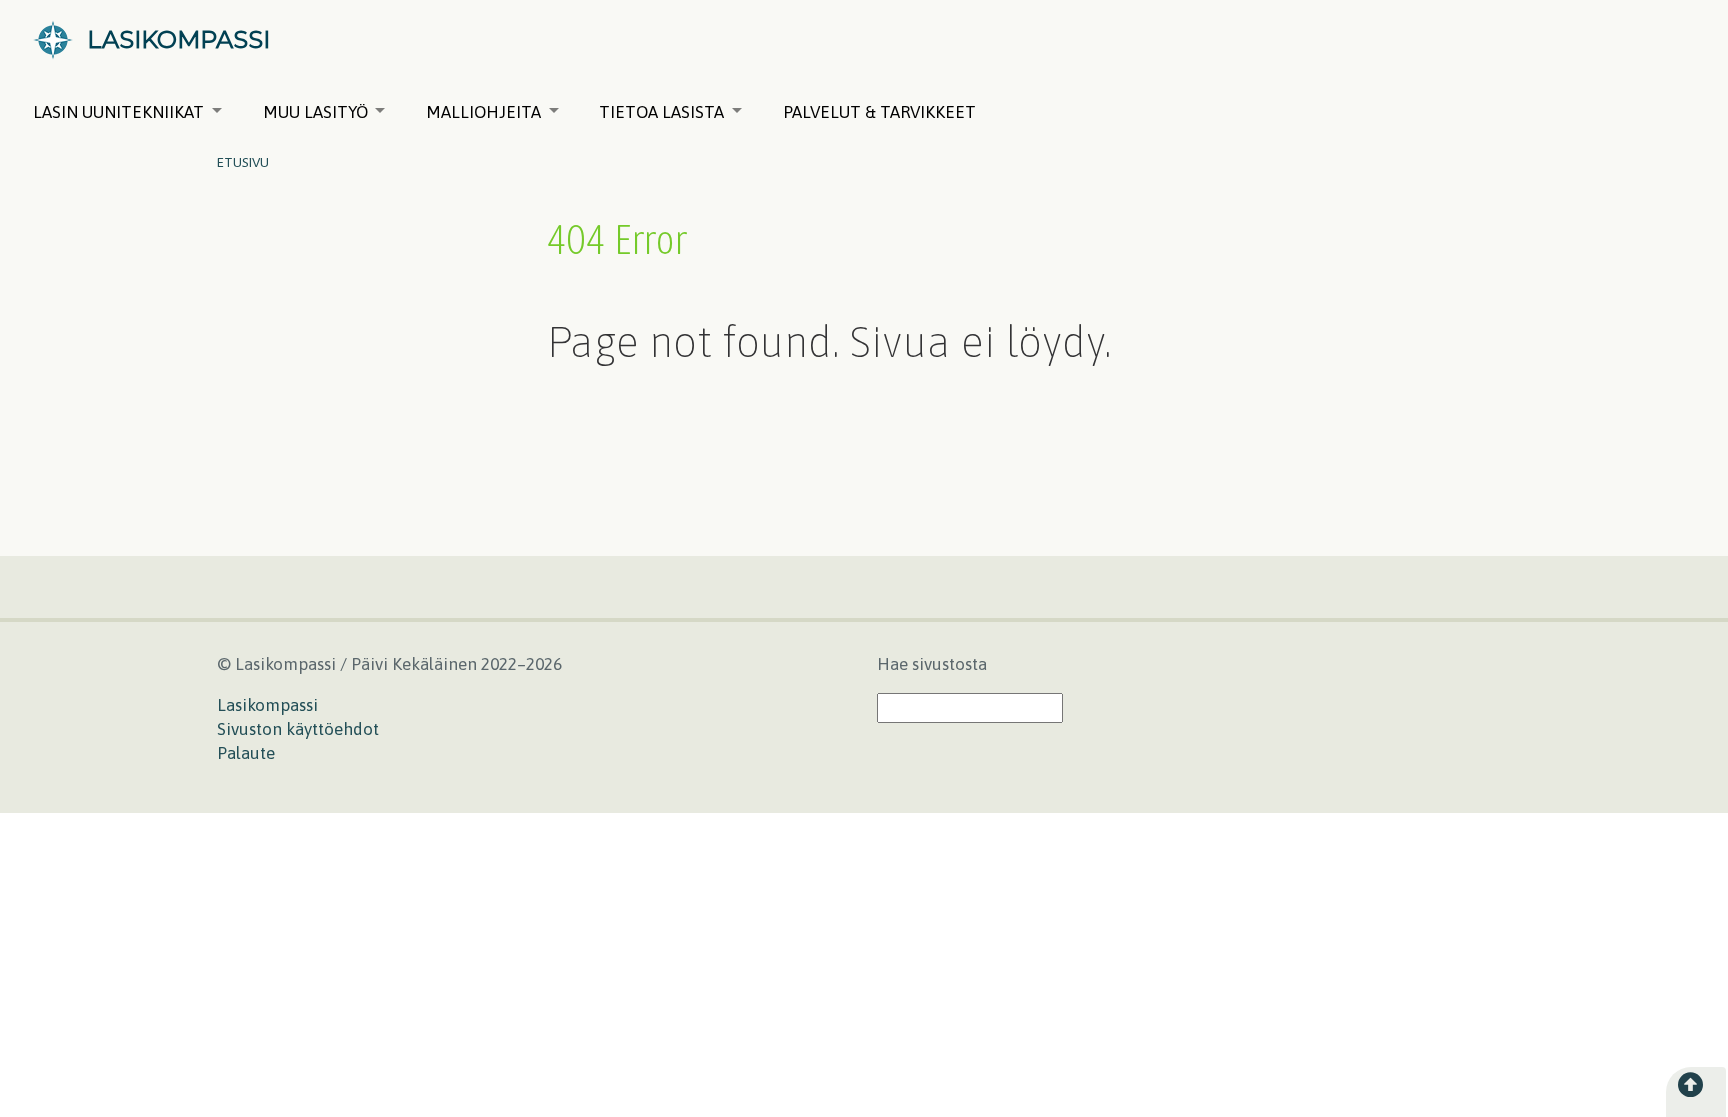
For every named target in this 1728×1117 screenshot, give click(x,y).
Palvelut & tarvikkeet (879, 112)
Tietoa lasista (661, 112)
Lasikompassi (267, 705)
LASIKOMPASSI (178, 39)
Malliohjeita (483, 112)
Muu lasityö (315, 112)
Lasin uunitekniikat (118, 112)
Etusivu (243, 162)
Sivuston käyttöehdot (298, 729)
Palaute (246, 753)
